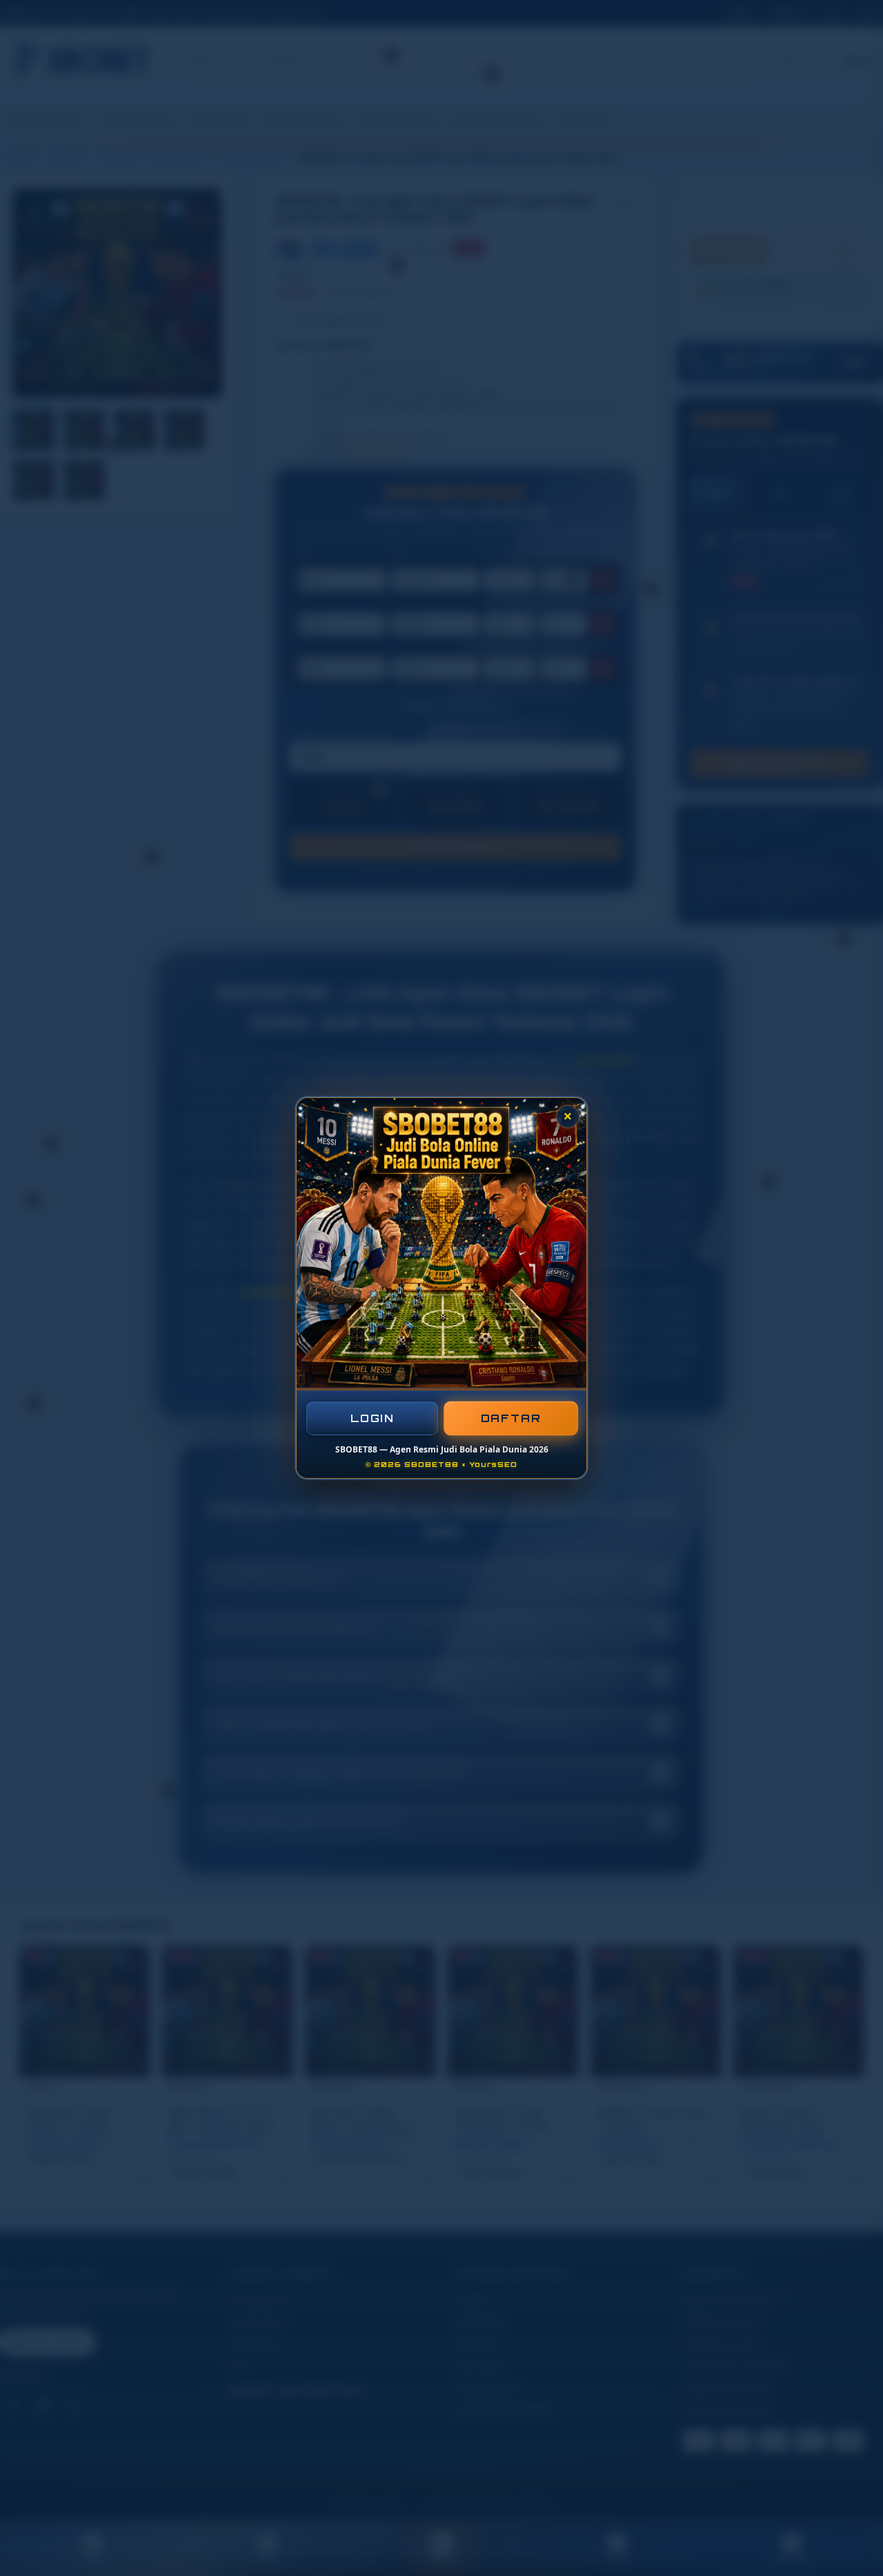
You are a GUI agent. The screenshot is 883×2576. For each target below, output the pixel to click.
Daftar (511, 1418)
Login (373, 1418)
